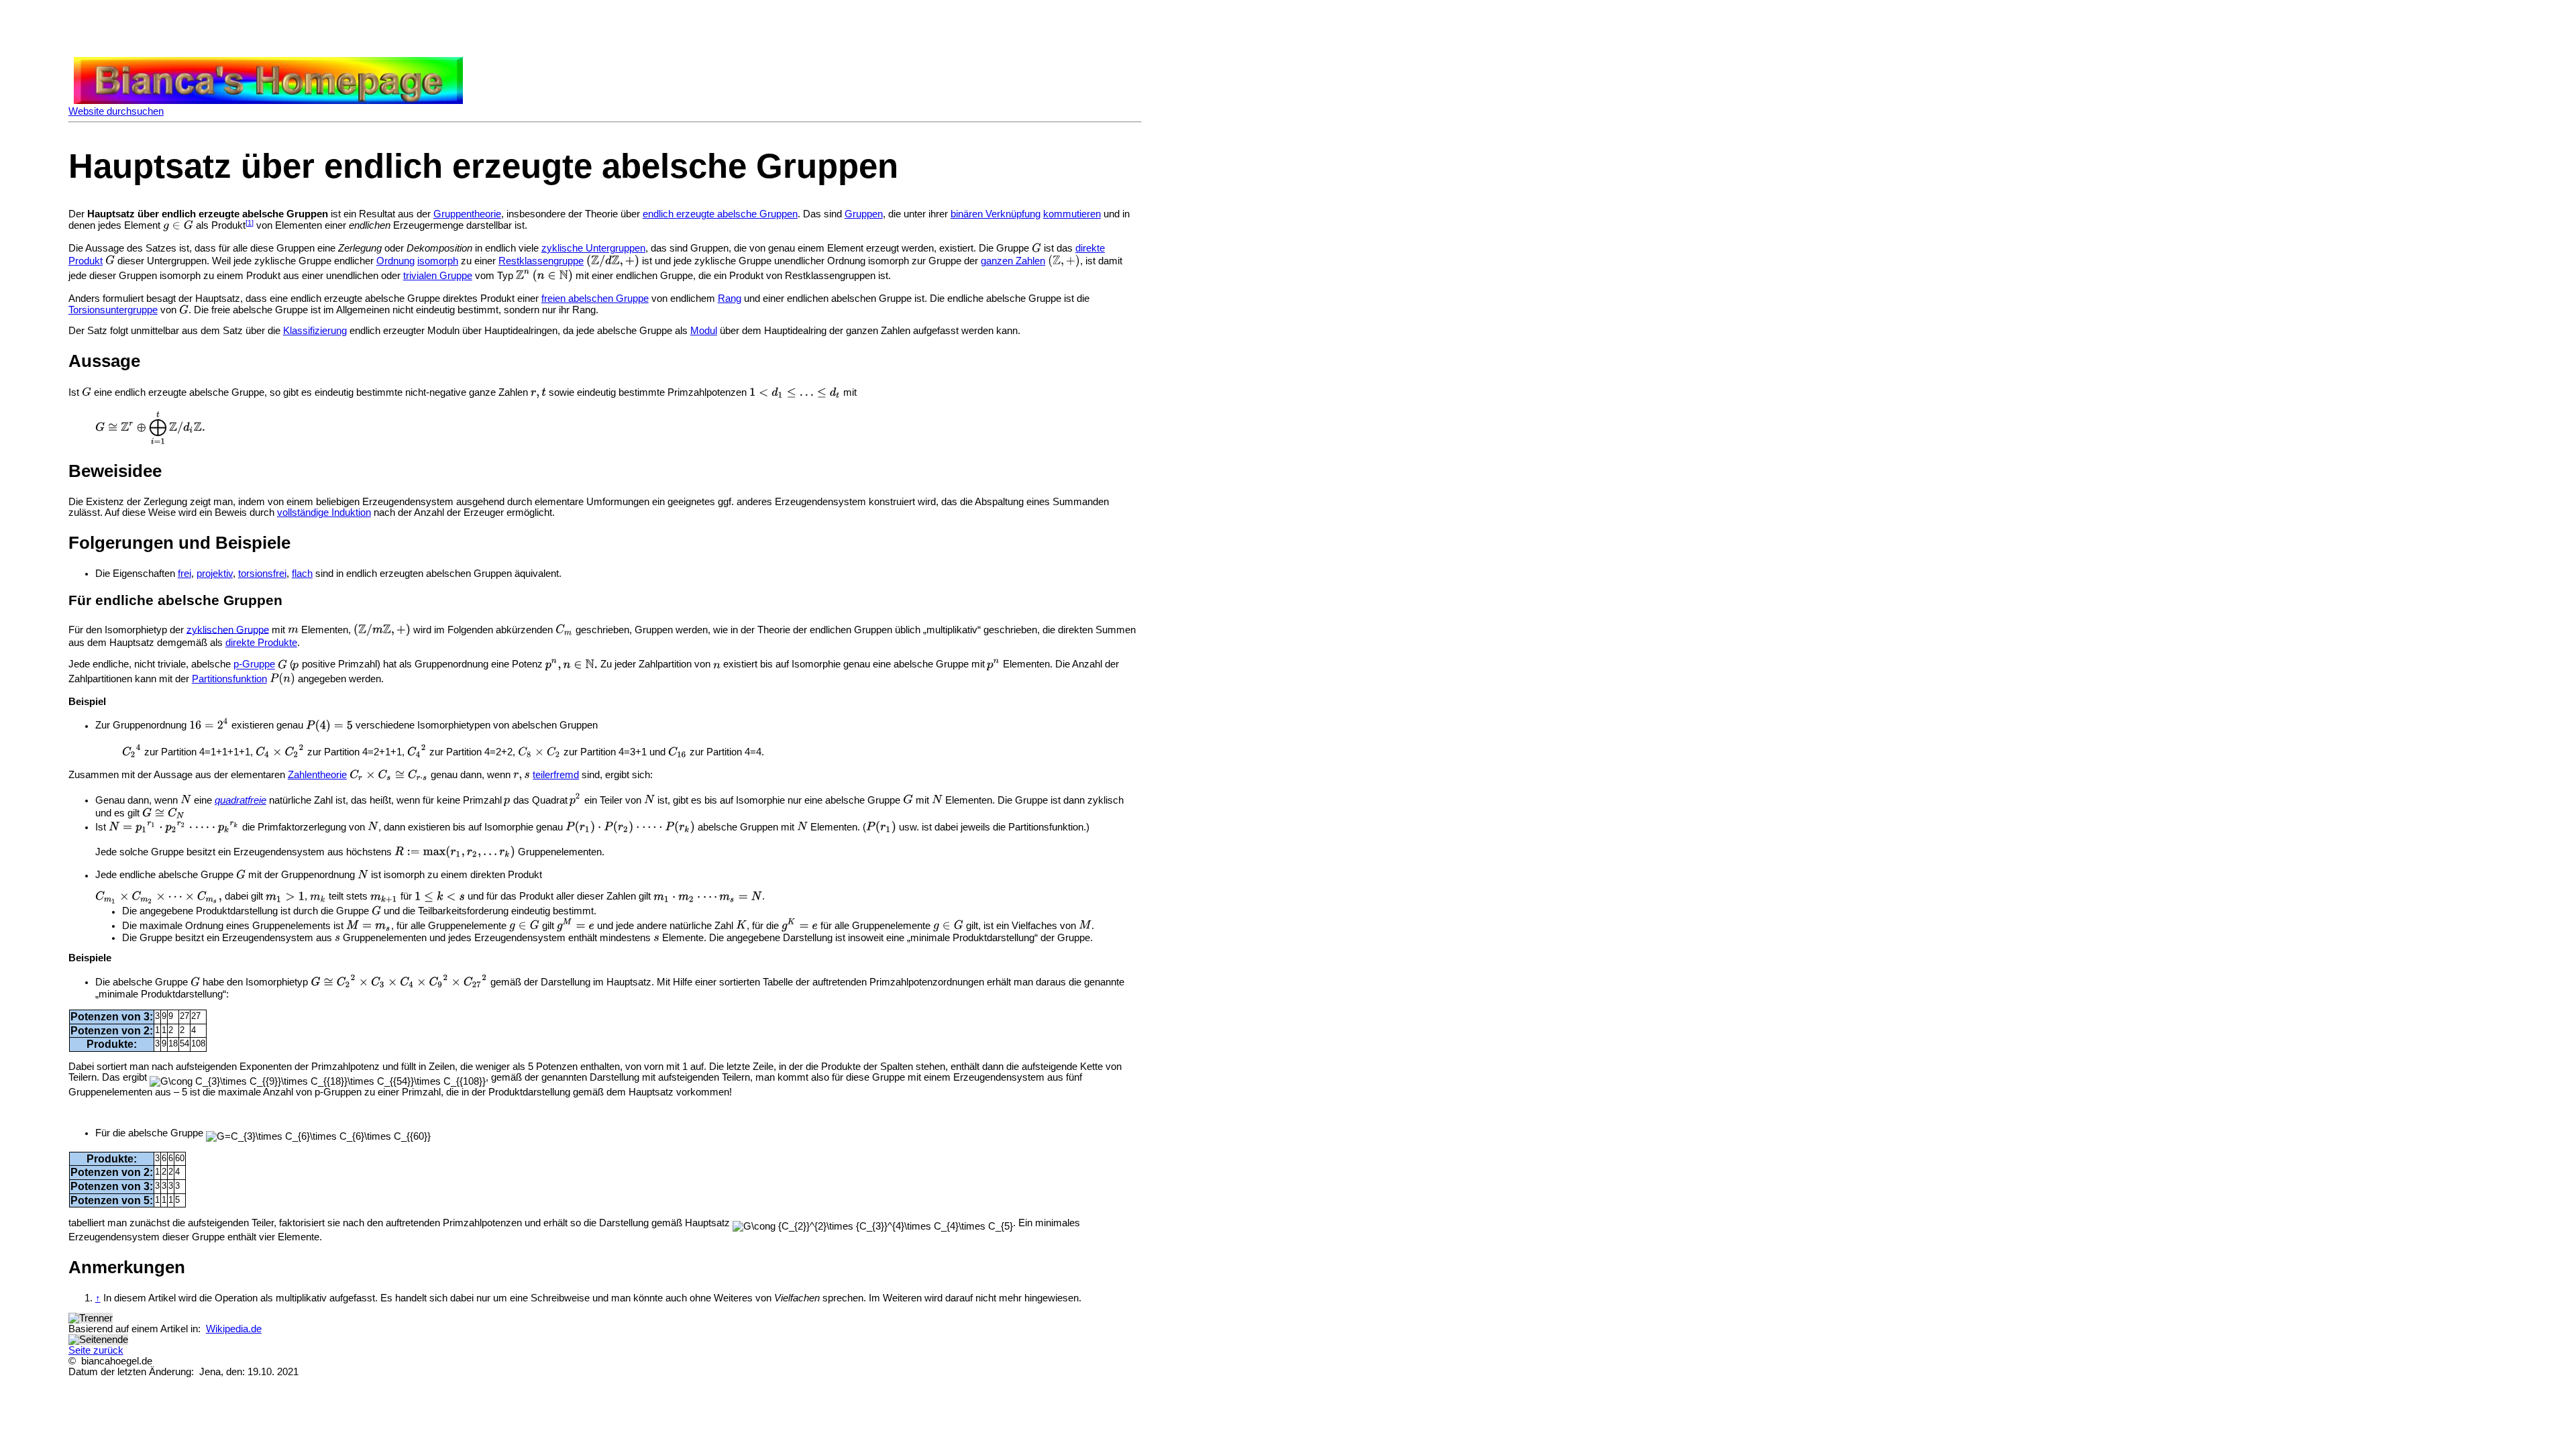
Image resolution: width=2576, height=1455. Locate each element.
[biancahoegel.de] (268, 101)
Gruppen (864, 214)
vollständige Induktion (324, 513)
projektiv (215, 574)
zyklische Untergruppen (593, 248)
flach (302, 574)
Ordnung (395, 261)
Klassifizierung (315, 331)
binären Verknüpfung (996, 214)
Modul (704, 331)
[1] (250, 223)
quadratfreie (240, 800)
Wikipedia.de (234, 1329)
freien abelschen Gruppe (595, 299)
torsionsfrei (262, 574)
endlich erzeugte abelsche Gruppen (720, 214)
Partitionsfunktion (229, 679)
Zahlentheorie (317, 775)
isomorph (438, 261)
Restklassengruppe (541, 261)
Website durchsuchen (116, 111)
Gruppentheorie (467, 214)
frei (184, 574)
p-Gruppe (254, 665)
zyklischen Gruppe (228, 629)
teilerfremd (556, 775)
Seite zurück (96, 1350)
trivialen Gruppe (438, 276)
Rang (730, 299)
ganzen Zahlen (1013, 261)
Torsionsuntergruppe (113, 310)
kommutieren (1072, 214)
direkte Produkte (261, 643)
